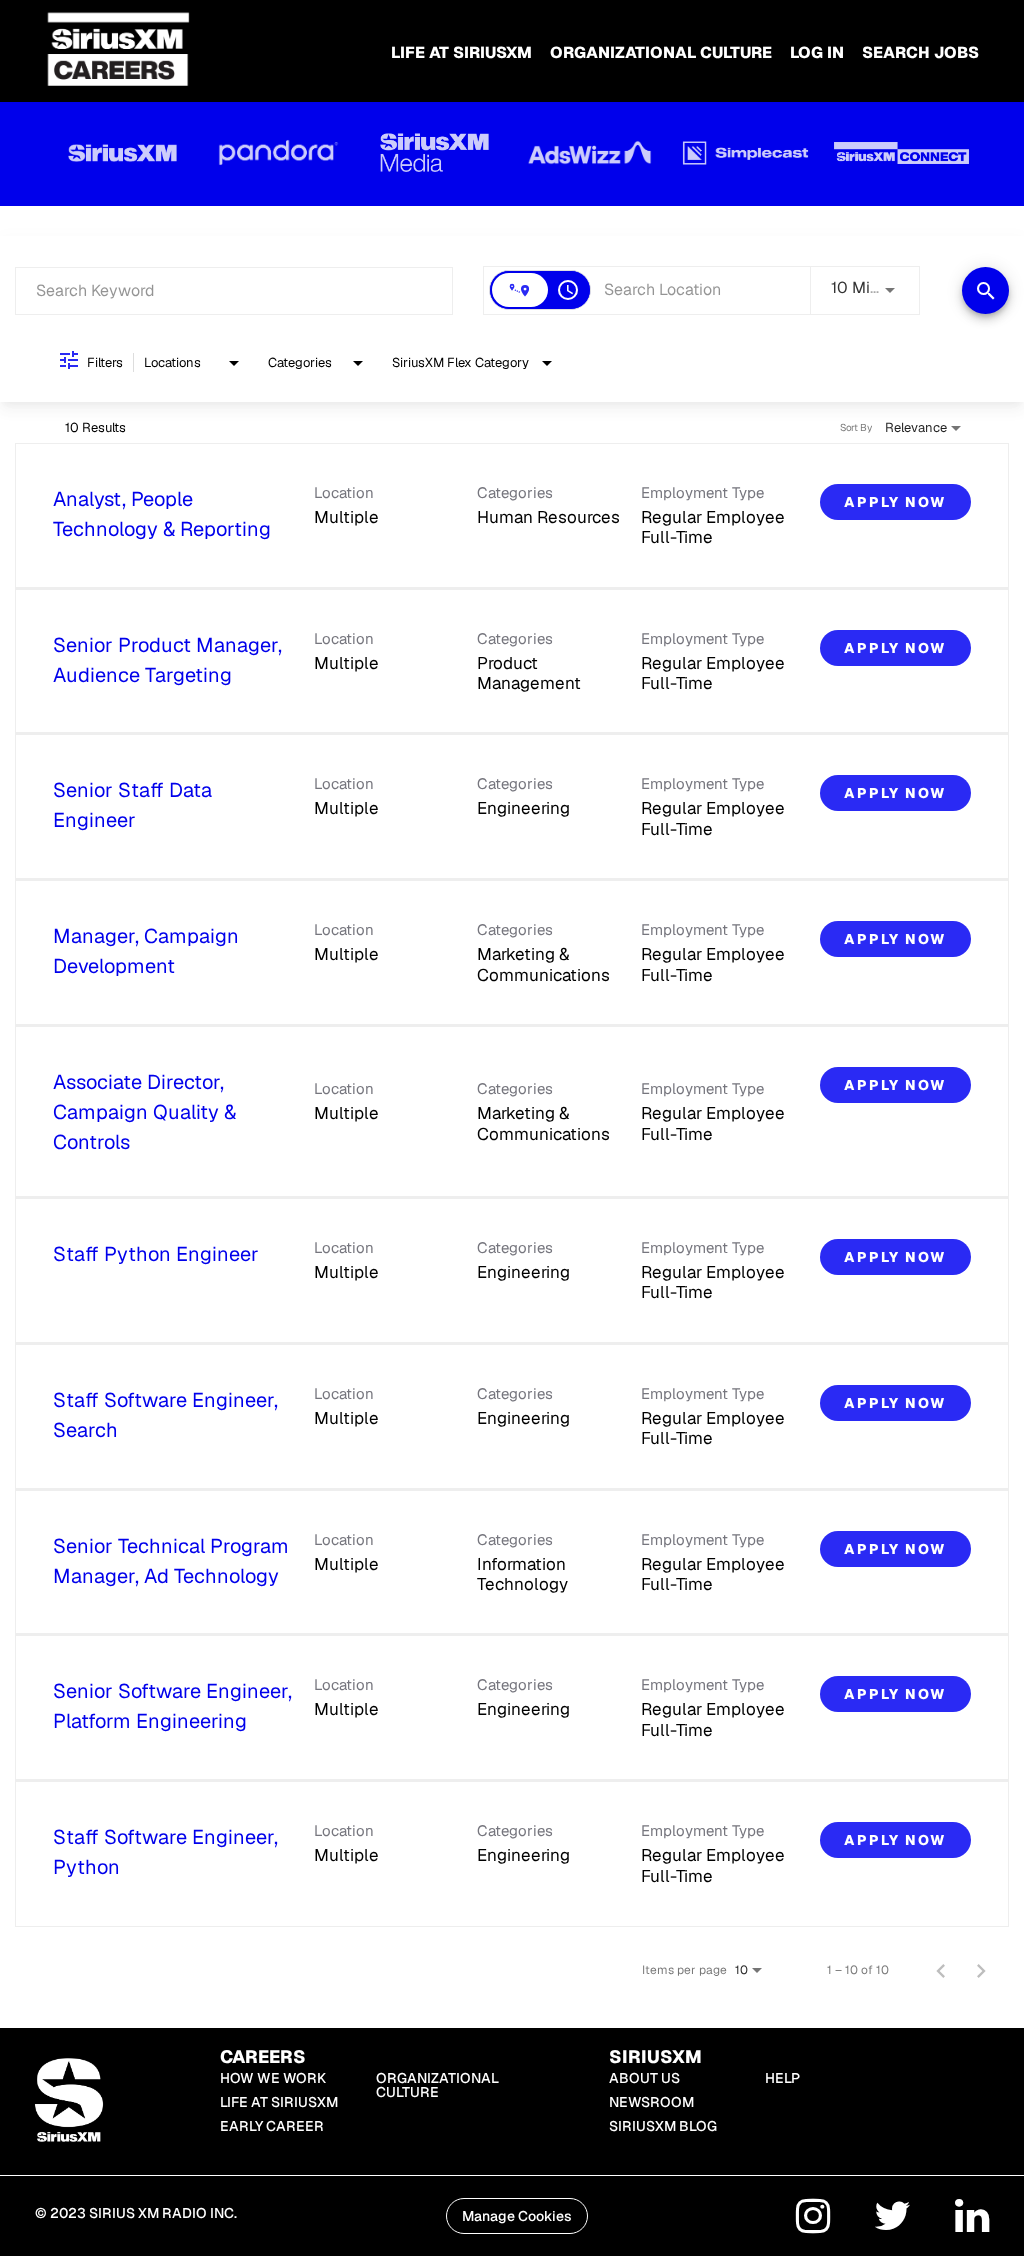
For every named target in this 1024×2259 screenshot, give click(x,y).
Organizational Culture (661, 52)
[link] (512, 516)
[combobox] (234, 290)
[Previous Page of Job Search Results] (941, 1970)
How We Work (273, 2078)
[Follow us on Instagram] (813, 2219)
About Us (644, 2078)
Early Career (272, 2126)
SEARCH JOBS (920, 52)
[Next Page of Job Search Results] (981, 1970)
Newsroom (651, 2102)
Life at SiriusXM (279, 2102)
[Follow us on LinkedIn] (972, 2219)
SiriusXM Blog (663, 2126)
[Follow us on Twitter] (892, 2219)
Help (782, 2078)
